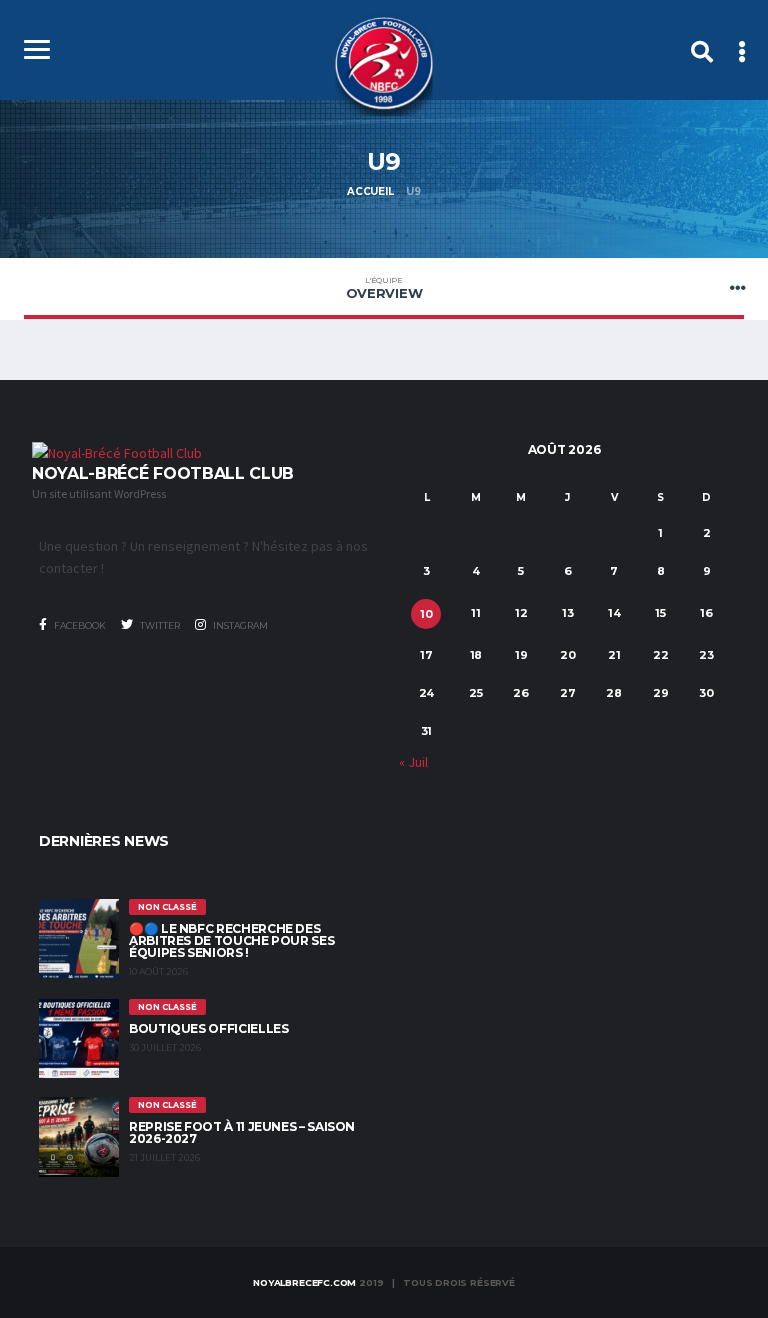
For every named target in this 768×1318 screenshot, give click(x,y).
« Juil (413, 762)
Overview (384, 288)
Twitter (159, 625)
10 (426, 614)
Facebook (79, 625)
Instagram (239, 625)
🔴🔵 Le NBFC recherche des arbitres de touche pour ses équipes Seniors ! (231, 940)
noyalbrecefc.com (304, 1282)
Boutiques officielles (208, 1028)
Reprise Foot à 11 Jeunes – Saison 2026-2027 (242, 1132)
